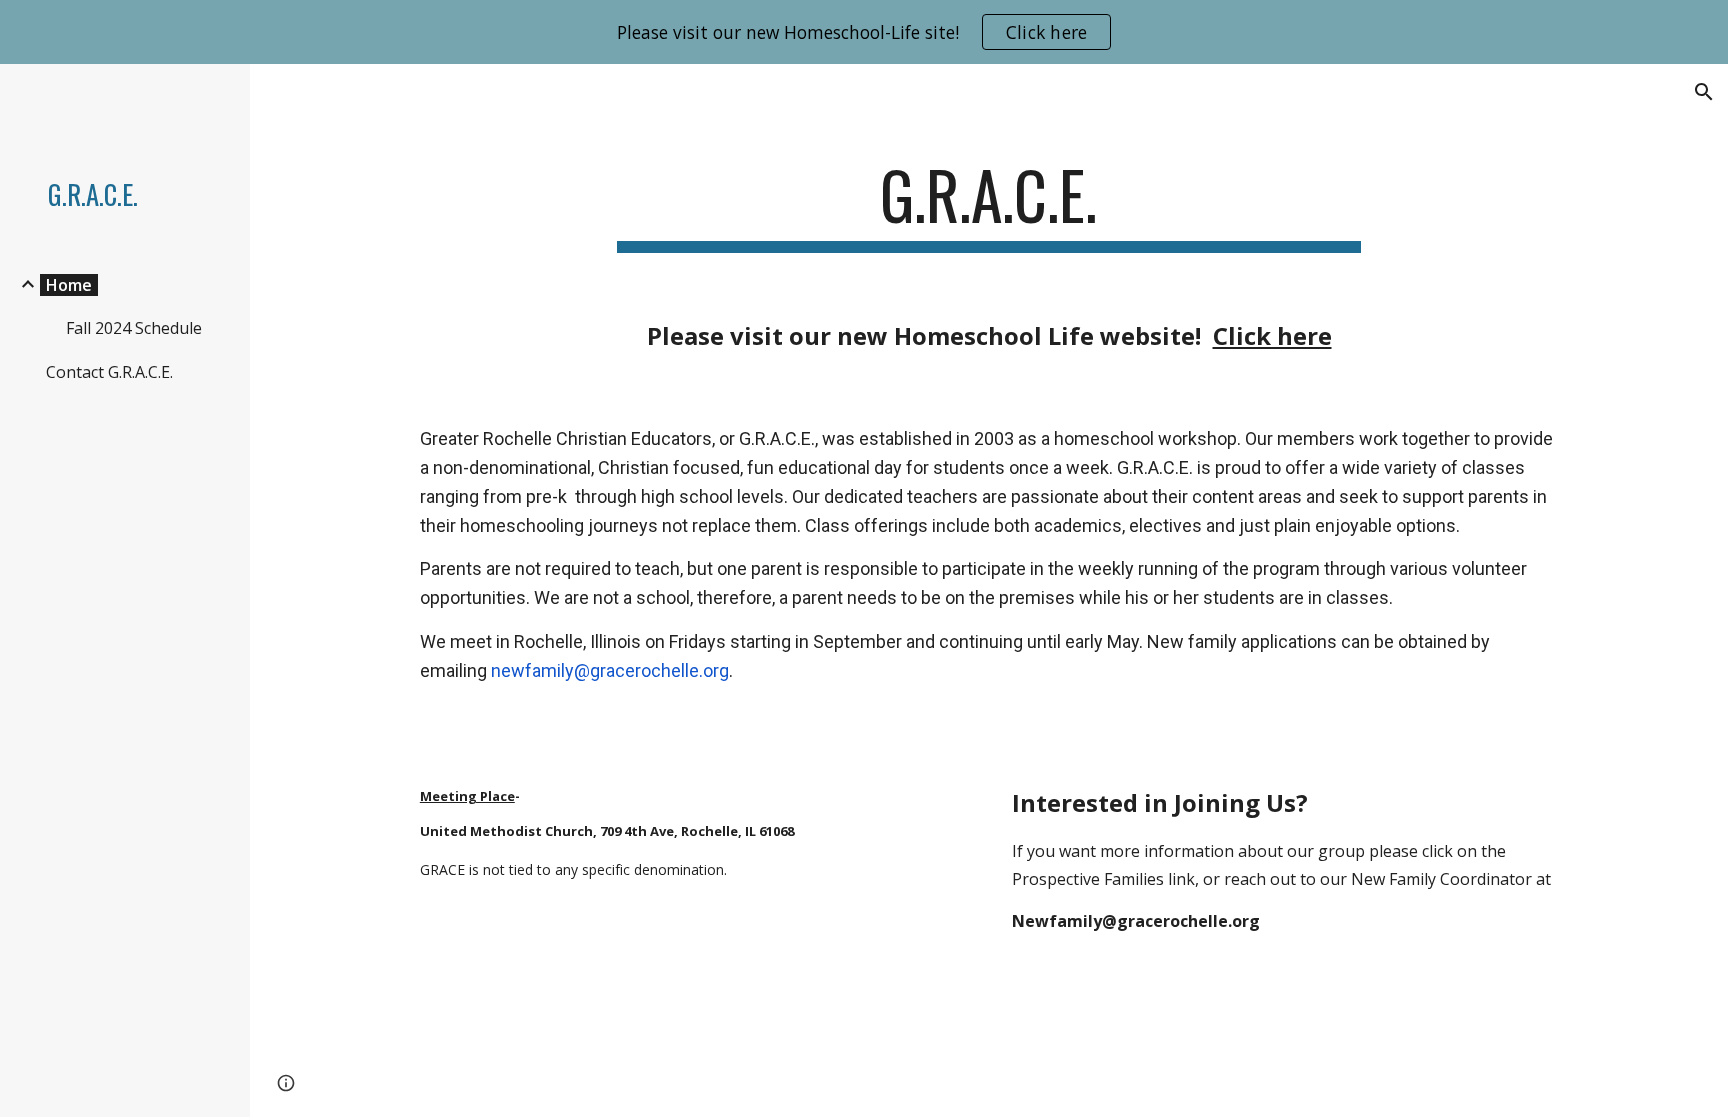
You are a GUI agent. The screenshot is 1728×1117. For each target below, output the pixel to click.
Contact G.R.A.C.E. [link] (109, 372)
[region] (864, 32)
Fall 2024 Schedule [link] (134, 328)
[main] (989, 204)
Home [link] (69, 285)
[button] (1704, 92)
